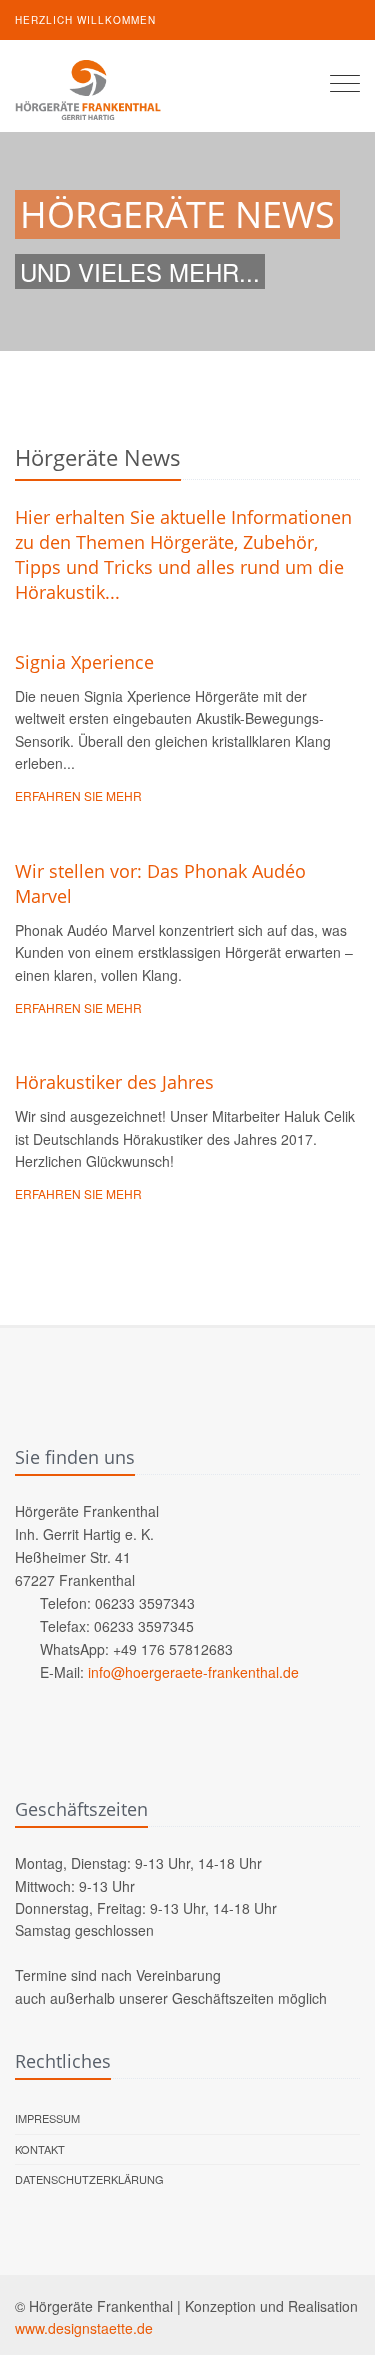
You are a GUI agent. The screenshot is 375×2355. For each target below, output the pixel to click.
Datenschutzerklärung (89, 2179)
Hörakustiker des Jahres (114, 1082)
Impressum (47, 2118)
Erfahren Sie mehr (78, 795)
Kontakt (40, 2149)
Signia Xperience (84, 662)
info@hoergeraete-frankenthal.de (193, 1672)
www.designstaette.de (84, 2328)
